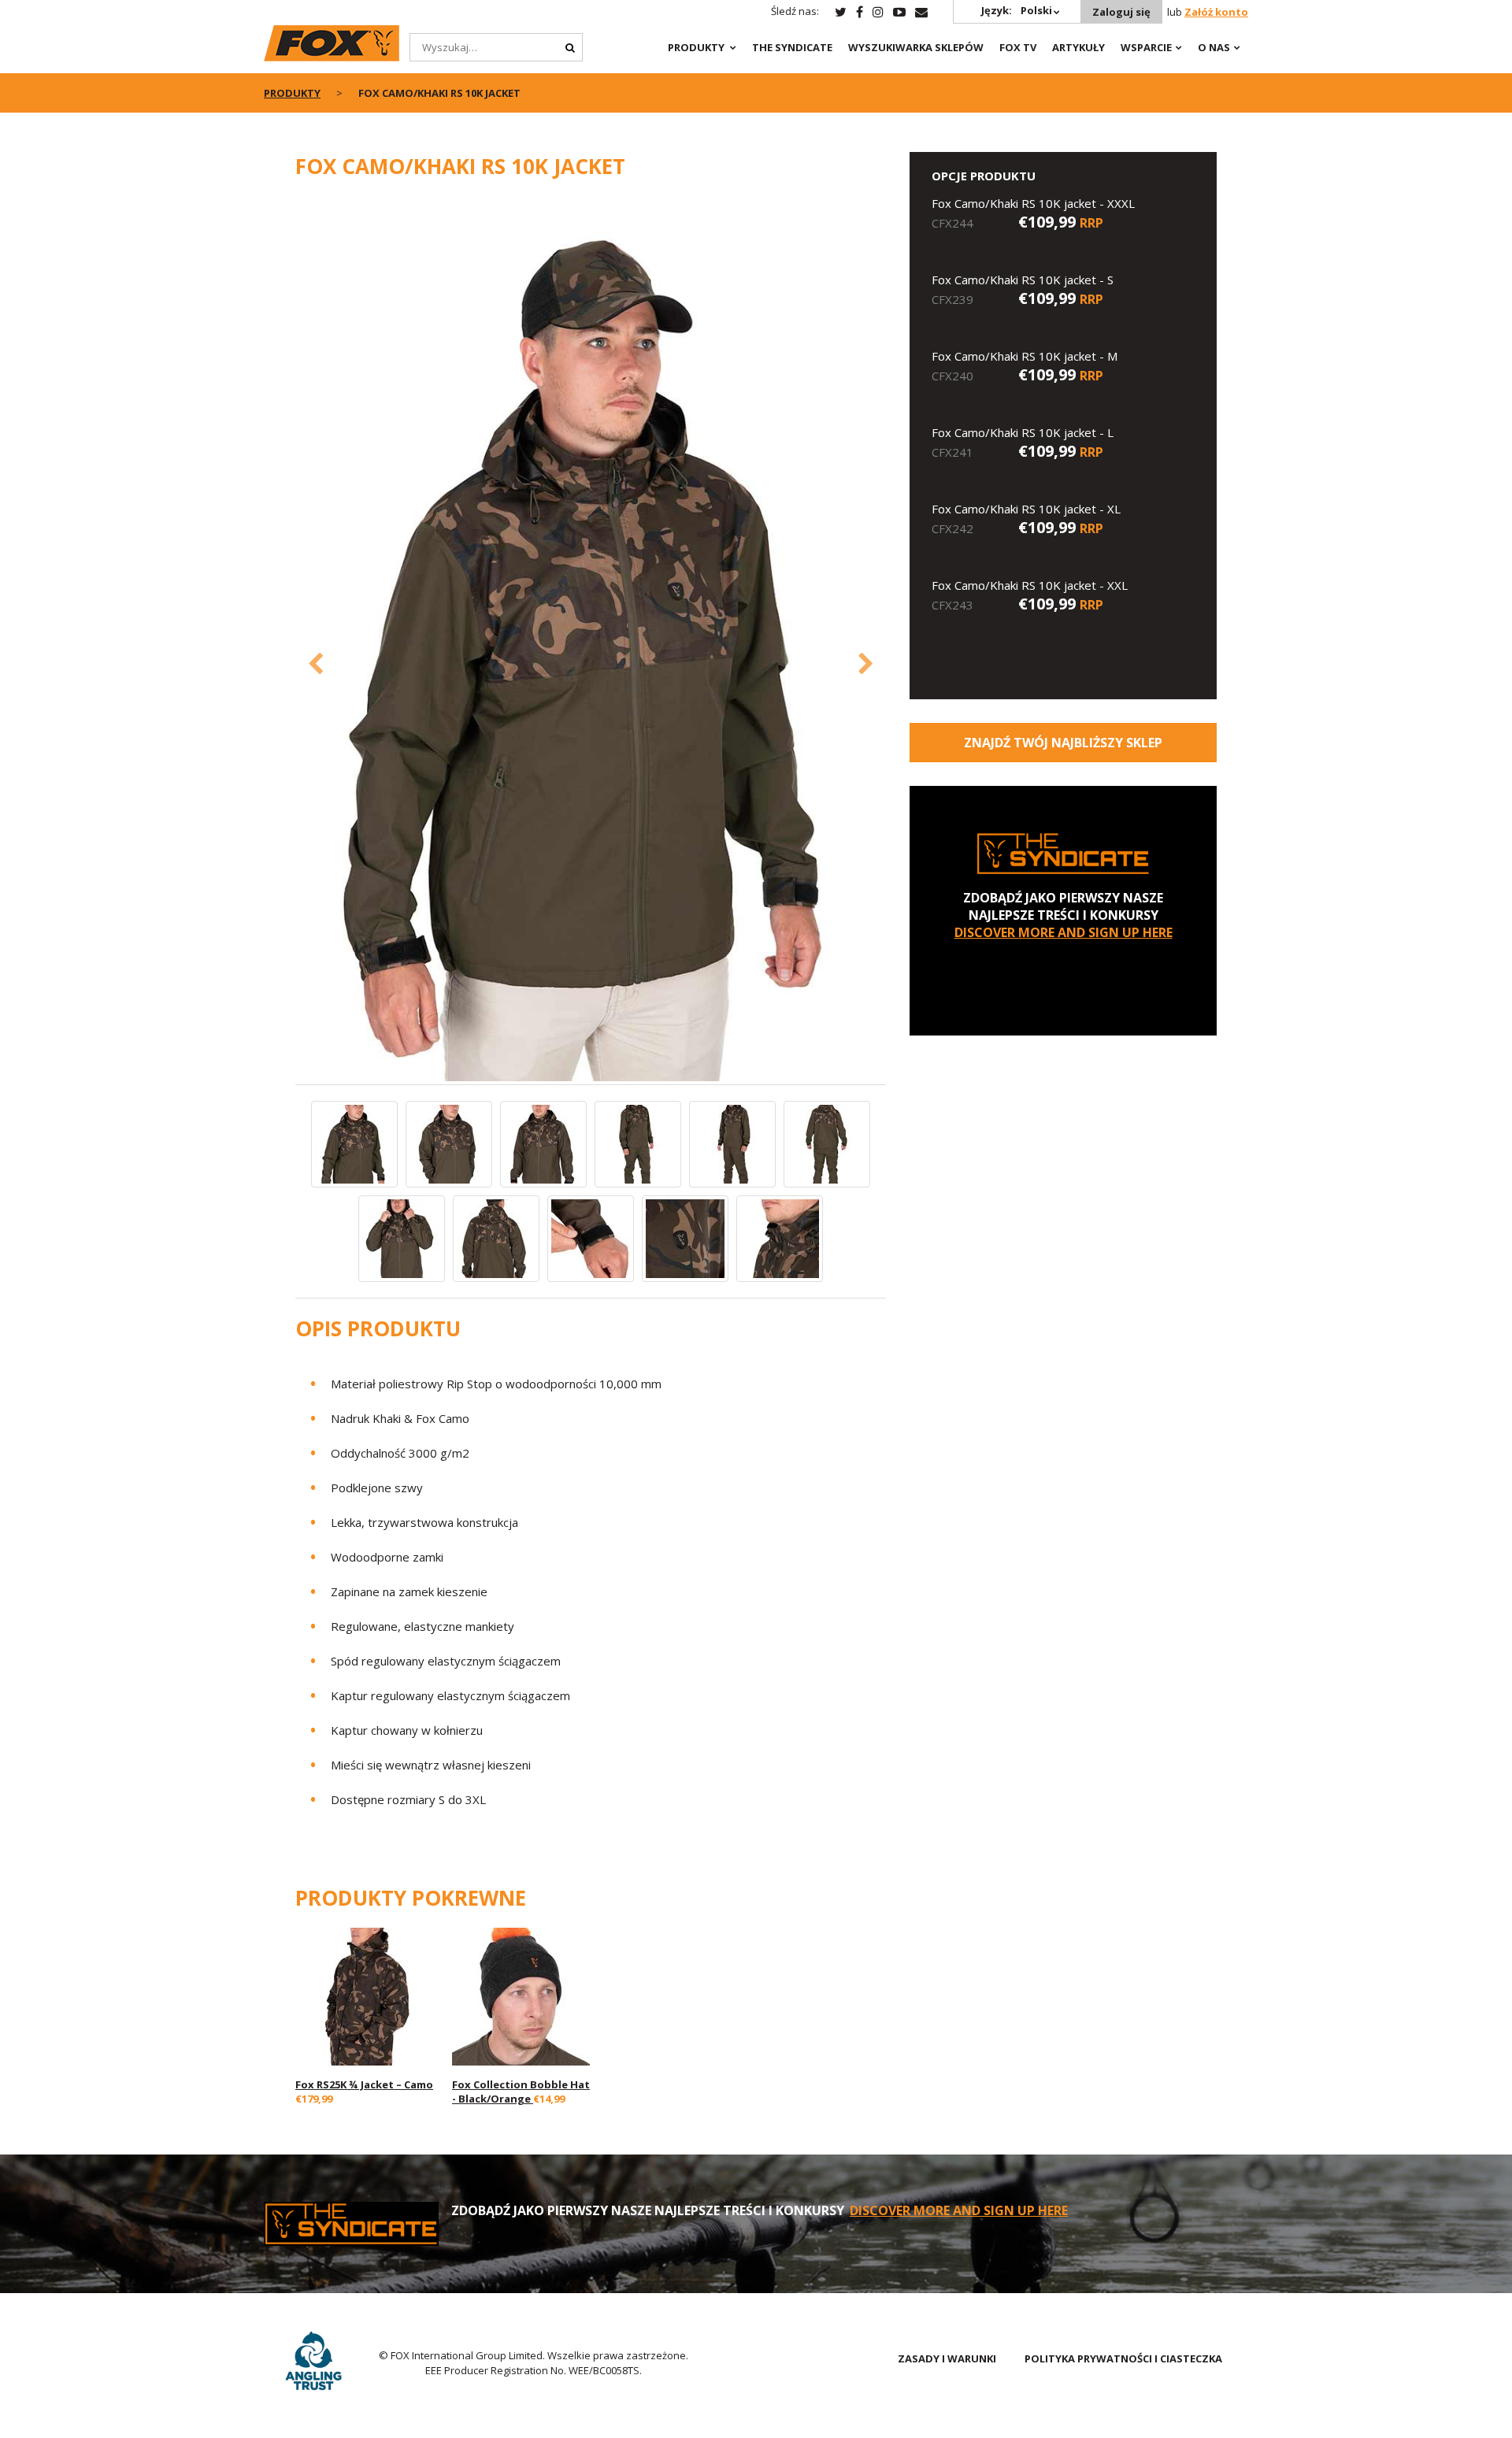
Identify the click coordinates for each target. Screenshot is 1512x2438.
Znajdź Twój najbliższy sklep (1063, 743)
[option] (591, 640)
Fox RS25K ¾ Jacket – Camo (364, 2084)
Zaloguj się (1121, 12)
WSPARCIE (1146, 47)
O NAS (1214, 47)
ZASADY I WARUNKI (947, 2358)
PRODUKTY (696, 47)
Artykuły (1078, 47)
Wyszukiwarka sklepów (916, 47)
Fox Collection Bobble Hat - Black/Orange (521, 2092)
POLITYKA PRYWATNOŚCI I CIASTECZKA (1123, 2358)
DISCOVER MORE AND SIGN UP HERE (1064, 932)
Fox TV (1018, 47)
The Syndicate (792, 47)
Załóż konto (1216, 12)
